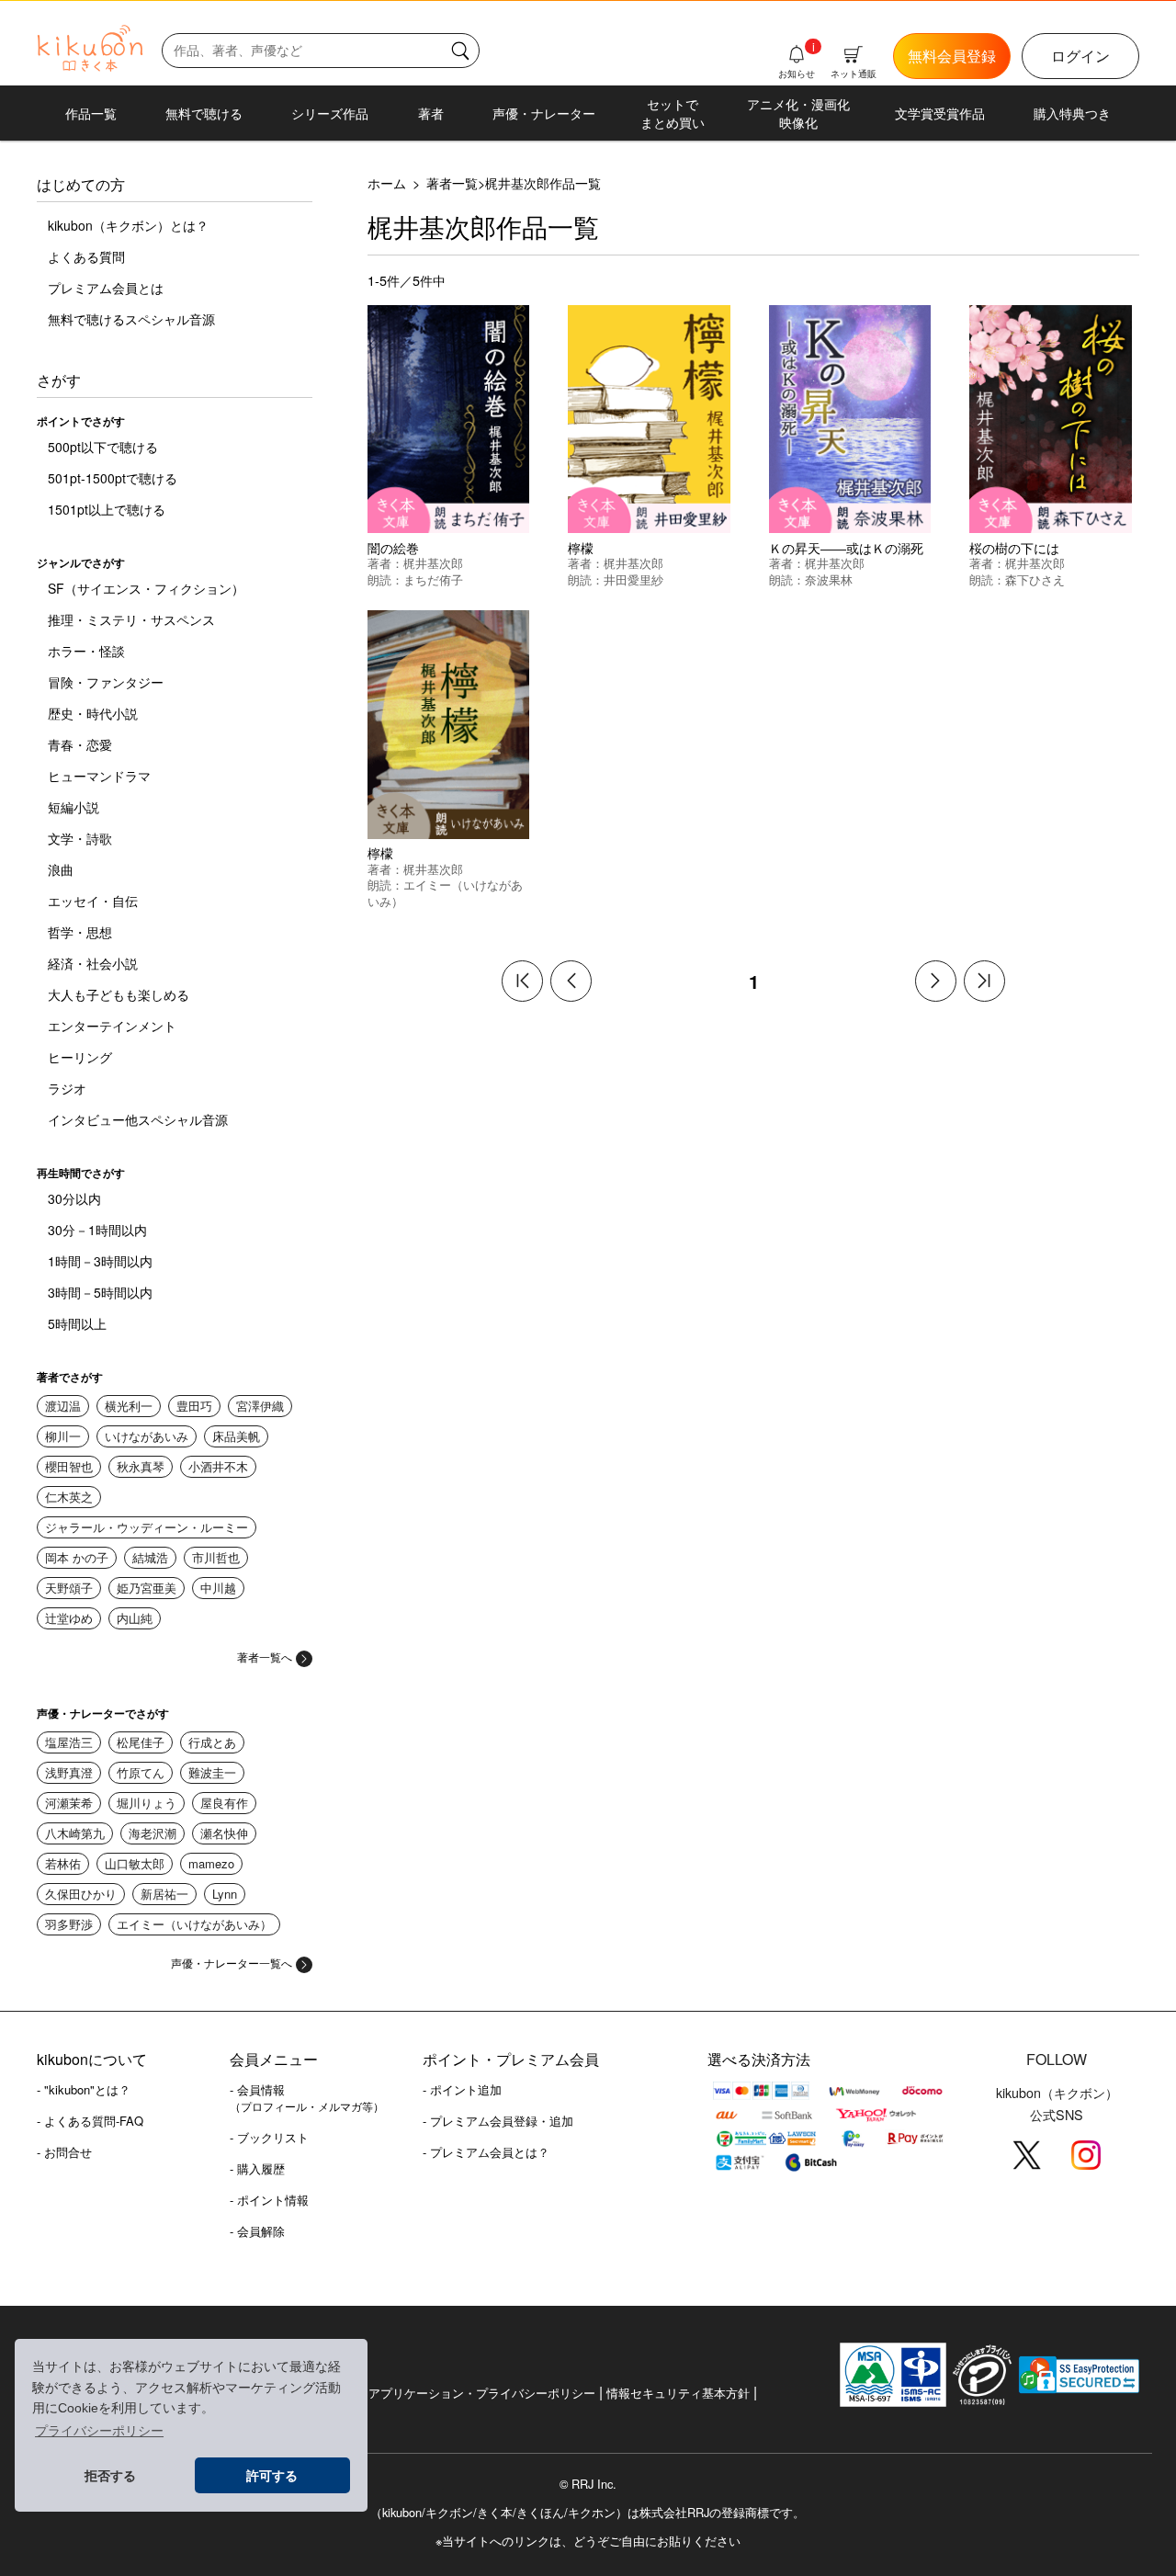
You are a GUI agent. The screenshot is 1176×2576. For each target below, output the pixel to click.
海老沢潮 (153, 1833)
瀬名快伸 (224, 1833)
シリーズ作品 (330, 113)
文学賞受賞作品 (940, 113)
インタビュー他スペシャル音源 (138, 1119)
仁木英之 (69, 1497)
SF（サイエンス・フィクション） (146, 588)
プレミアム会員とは (106, 288)
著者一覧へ (265, 1657)
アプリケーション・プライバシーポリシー (482, 2393)
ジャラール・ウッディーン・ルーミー (147, 1527)
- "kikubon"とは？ (84, 2089)
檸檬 (581, 547)
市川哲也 (216, 1557)
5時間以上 (77, 1323)
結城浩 (150, 1557)
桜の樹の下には (1014, 547)
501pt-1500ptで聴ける (113, 478)
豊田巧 (194, 1406)
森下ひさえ (1035, 579)
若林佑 (63, 1863)
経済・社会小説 (93, 963)
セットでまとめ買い (673, 113)
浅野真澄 (69, 1772)
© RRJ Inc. (588, 2484)
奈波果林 (829, 579)
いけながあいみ (147, 1436)
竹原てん (141, 1772)
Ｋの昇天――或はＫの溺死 (846, 547)
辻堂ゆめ (69, 1618)
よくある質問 (86, 256)
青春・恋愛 (80, 744)
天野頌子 (69, 1588)
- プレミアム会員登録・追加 (498, 2121)
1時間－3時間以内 (100, 1261)
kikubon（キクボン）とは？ (128, 225)
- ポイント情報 (269, 2200)
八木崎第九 (75, 1833)
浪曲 (61, 869)
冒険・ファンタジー (106, 682)
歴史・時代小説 (93, 713)
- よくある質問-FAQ (90, 2121)
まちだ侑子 (433, 579)
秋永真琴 (141, 1466)
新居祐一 (164, 1894)
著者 (431, 113)
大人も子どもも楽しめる (119, 994)
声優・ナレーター (544, 113)
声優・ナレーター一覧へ (232, 1963)
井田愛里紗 (633, 579)
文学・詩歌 (80, 838)
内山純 (135, 1618)
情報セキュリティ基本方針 (678, 2393)
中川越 (218, 1588)
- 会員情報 (307, 2097)
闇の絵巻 (393, 547)
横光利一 (129, 1406)
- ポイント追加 (462, 2089)
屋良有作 (224, 1803)
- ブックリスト (269, 2137)
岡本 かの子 (77, 1557)
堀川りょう (147, 1803)
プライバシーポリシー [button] (99, 2431)
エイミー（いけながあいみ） (194, 1924)
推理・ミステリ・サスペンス (131, 619)
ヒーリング (80, 1057)
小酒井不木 (218, 1466)
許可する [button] (272, 2476)
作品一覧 (91, 113)
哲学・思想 (80, 932)
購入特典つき (1072, 113)
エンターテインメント (112, 1026)
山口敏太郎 (135, 1863)
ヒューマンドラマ (99, 776)
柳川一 (63, 1436)
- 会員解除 (257, 2231)
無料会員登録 (952, 56)
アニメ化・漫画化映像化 (798, 113)
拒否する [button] (110, 2476)
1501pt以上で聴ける (107, 509)
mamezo (211, 1863)
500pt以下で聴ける (103, 447)
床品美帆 (236, 1436)
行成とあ (212, 1742)
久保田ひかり (81, 1894)
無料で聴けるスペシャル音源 (131, 319)
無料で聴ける (204, 113)
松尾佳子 (141, 1742)
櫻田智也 (69, 1466)
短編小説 (73, 807)
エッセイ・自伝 (93, 901)
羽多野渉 (69, 1924)
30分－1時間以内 (97, 1230)
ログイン (1080, 56)
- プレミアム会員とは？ (486, 2152)
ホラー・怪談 (86, 651)
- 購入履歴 (257, 2168)
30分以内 (74, 1198)
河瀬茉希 (69, 1803)
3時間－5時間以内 (100, 1292)
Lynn (225, 1894)
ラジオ (67, 1088)
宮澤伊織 (260, 1406)
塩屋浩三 (69, 1742)
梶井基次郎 (433, 563)
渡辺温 (63, 1406)
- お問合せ (64, 2152)
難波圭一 (212, 1772)
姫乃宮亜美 (147, 1588)
